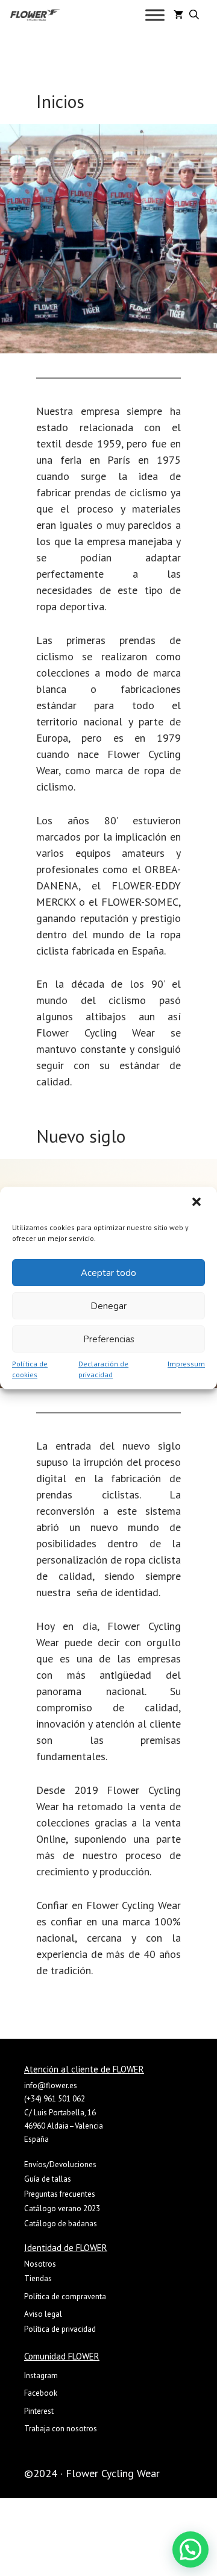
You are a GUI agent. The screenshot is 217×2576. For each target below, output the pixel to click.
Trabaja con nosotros (61, 2429)
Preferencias (109, 1339)
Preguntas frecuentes (60, 2194)
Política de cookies (30, 1369)
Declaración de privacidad (103, 1369)
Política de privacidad (60, 2329)
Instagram (41, 2376)
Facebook (41, 2393)
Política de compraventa (65, 2297)
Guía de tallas (48, 2179)
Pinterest (39, 2411)
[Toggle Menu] (155, 15)
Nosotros (40, 2264)
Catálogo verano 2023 (62, 2208)
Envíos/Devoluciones (60, 2164)
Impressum (186, 1364)
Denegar (108, 1306)
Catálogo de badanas (61, 2224)
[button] (198, 1203)
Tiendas (38, 2278)
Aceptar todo (108, 1273)
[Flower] (35, 15)
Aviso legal (43, 2314)
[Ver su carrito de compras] (178, 15)
